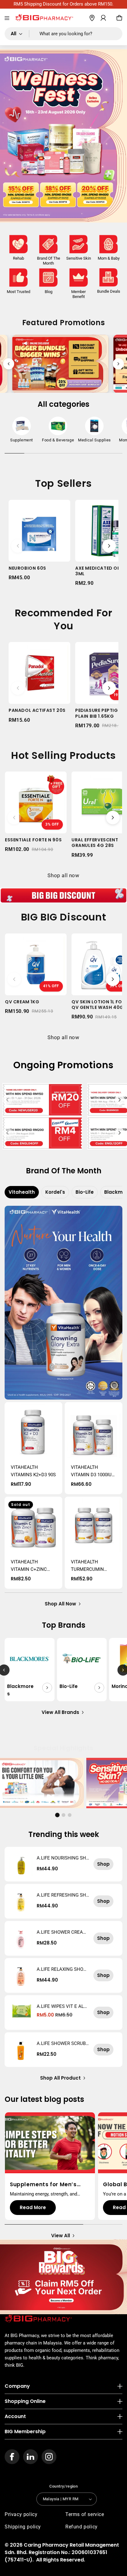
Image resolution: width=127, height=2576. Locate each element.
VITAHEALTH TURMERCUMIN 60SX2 (87, 1566)
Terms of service (85, 2514)
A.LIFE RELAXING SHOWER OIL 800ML (62, 1969)
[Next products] (109, 546)
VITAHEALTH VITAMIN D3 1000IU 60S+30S (91, 1471)
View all (61, 2236)
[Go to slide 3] (70, 1815)
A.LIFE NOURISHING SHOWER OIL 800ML (63, 1858)
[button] (7, 18)
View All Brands (60, 1712)
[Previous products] (18, 546)
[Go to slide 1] (57, 1815)
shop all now (60, 1604)
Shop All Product (60, 2078)
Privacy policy (21, 2514)
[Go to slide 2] (63, 1815)
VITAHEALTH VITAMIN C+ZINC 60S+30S (29, 1566)
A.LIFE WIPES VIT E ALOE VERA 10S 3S (62, 2006)
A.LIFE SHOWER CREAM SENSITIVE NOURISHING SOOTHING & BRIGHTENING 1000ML (62, 1932)
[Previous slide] (9, 364)
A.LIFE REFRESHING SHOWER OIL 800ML (63, 1895)
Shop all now (63, 875)
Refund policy (82, 2527)
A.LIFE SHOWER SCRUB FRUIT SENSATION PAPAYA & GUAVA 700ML (63, 2043)
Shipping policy (23, 2527)
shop (103, 1864)
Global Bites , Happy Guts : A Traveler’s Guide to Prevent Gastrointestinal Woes (49, 2184)
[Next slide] (118, 364)
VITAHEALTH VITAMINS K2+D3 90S (33, 1471)
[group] (22, 431)
